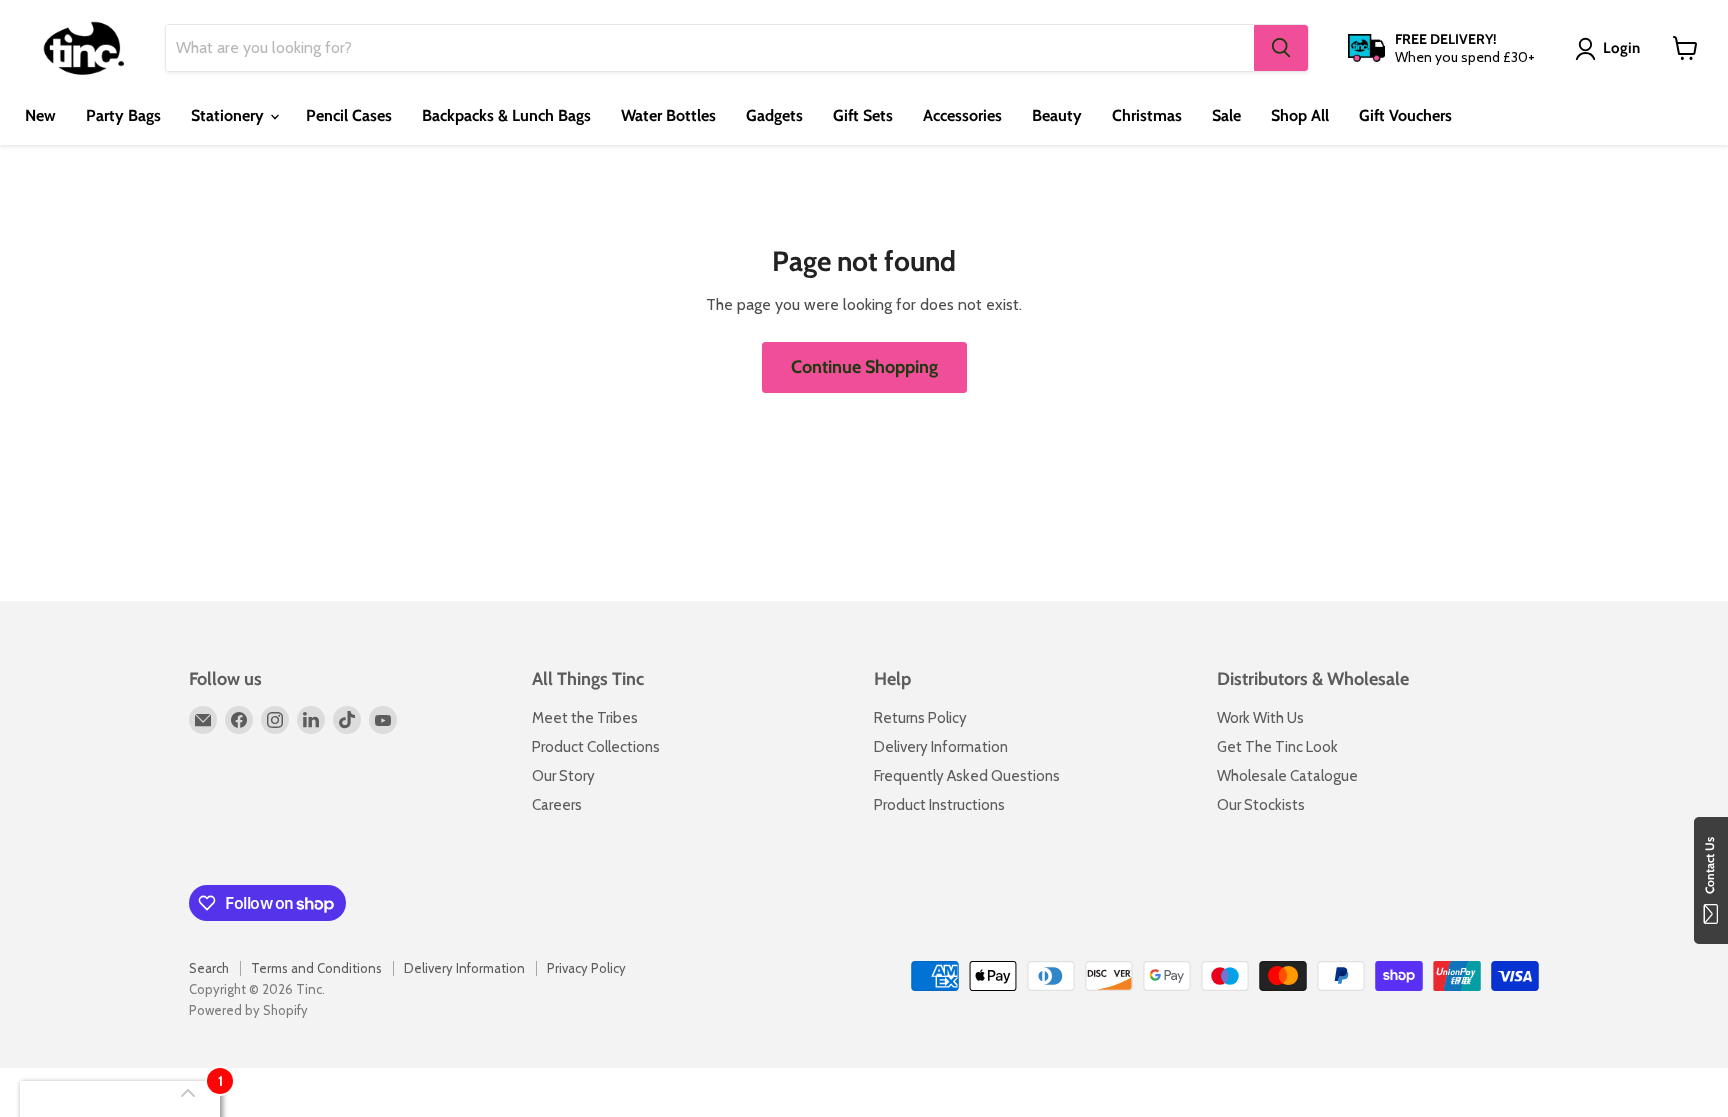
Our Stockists (1261, 805)
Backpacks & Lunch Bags (506, 115)
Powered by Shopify (248, 1010)
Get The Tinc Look (1277, 747)
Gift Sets (863, 115)
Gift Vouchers (1405, 115)
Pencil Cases (349, 115)
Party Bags (123, 115)
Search (209, 968)
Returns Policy (920, 718)
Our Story (563, 776)
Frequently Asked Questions (967, 776)
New (40, 115)
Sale (1226, 115)
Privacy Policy (586, 968)
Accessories (962, 115)
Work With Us (1260, 718)
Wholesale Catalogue (1287, 776)
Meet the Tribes (585, 718)
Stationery (229, 115)
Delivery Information (941, 747)
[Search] (1281, 48)
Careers (557, 805)
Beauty (1057, 115)
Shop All (1300, 115)
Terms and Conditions (316, 968)
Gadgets (774, 115)
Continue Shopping (864, 367)
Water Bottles (668, 115)
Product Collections (596, 747)
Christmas (1147, 115)
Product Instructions (939, 805)
